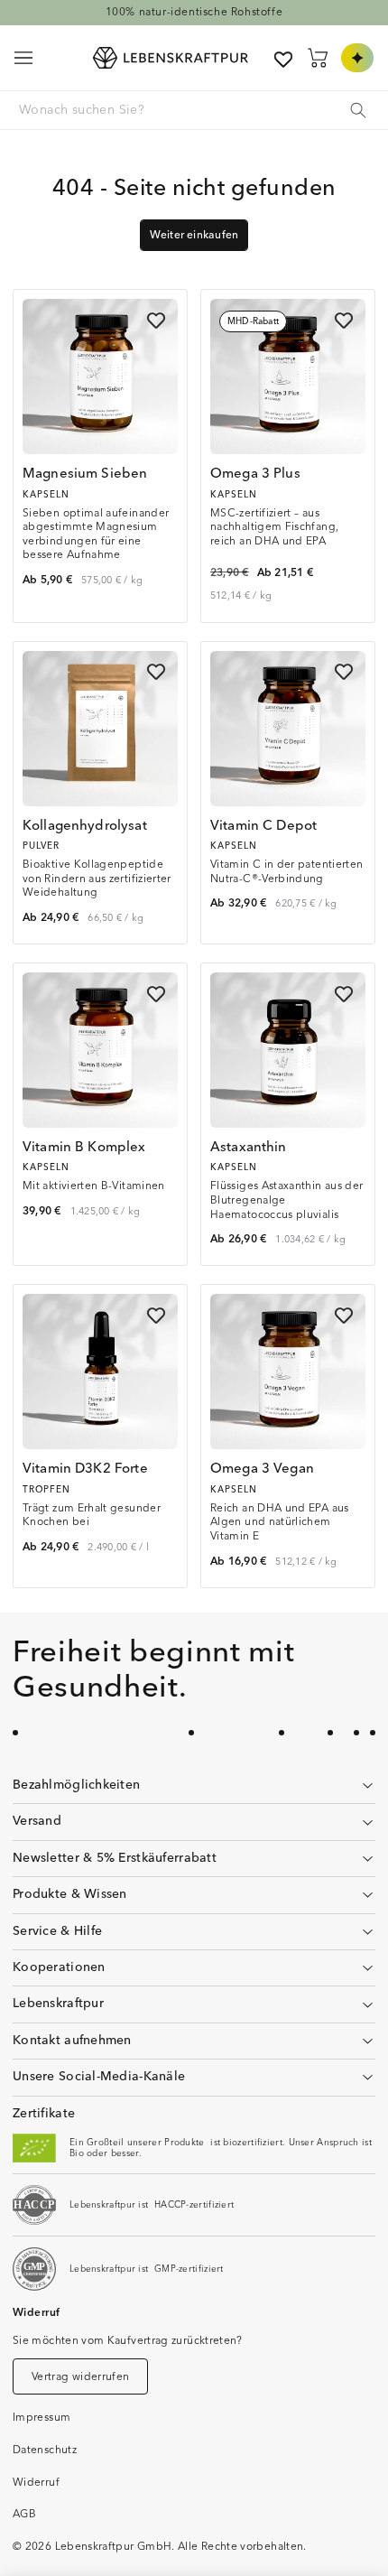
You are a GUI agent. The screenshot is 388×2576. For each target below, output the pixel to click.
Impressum (42, 2418)
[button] (23, 58)
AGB (24, 2514)
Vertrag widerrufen (80, 2377)
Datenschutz (45, 2450)
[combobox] (193, 110)
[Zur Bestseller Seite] (194, 13)
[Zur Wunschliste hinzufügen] (156, 321)
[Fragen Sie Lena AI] (357, 58)
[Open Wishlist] (283, 60)
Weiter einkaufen (194, 235)
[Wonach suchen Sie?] (358, 110)
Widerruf (36, 2483)
